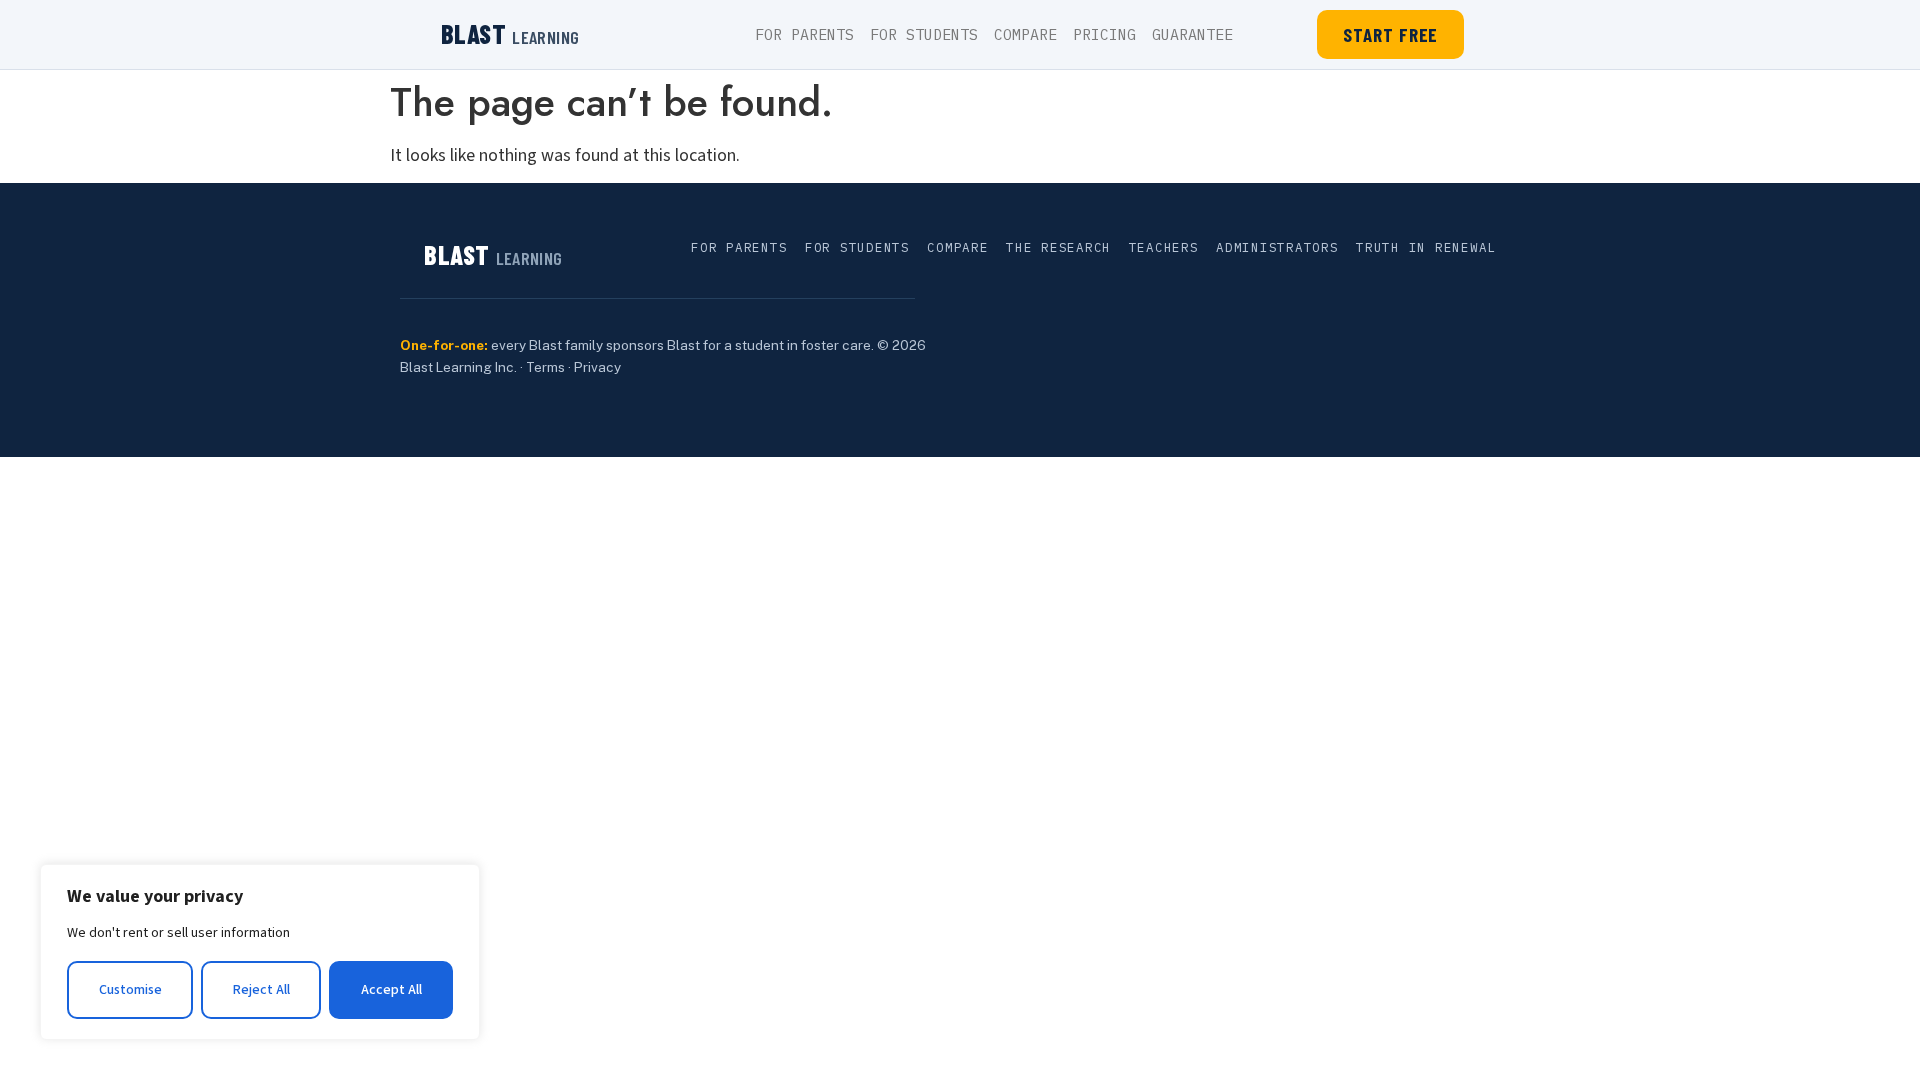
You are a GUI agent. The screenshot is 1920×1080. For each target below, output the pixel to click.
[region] (260, 952)
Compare (1025, 34)
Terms (545, 367)
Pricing (1104, 34)
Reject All (261, 990)
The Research (1058, 247)
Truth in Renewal (1426, 247)
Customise (130, 990)
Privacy (597, 367)
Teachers (1164, 247)
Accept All (391, 990)
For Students (924, 34)
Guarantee (1192, 34)
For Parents (804, 34)
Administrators (1277, 247)
